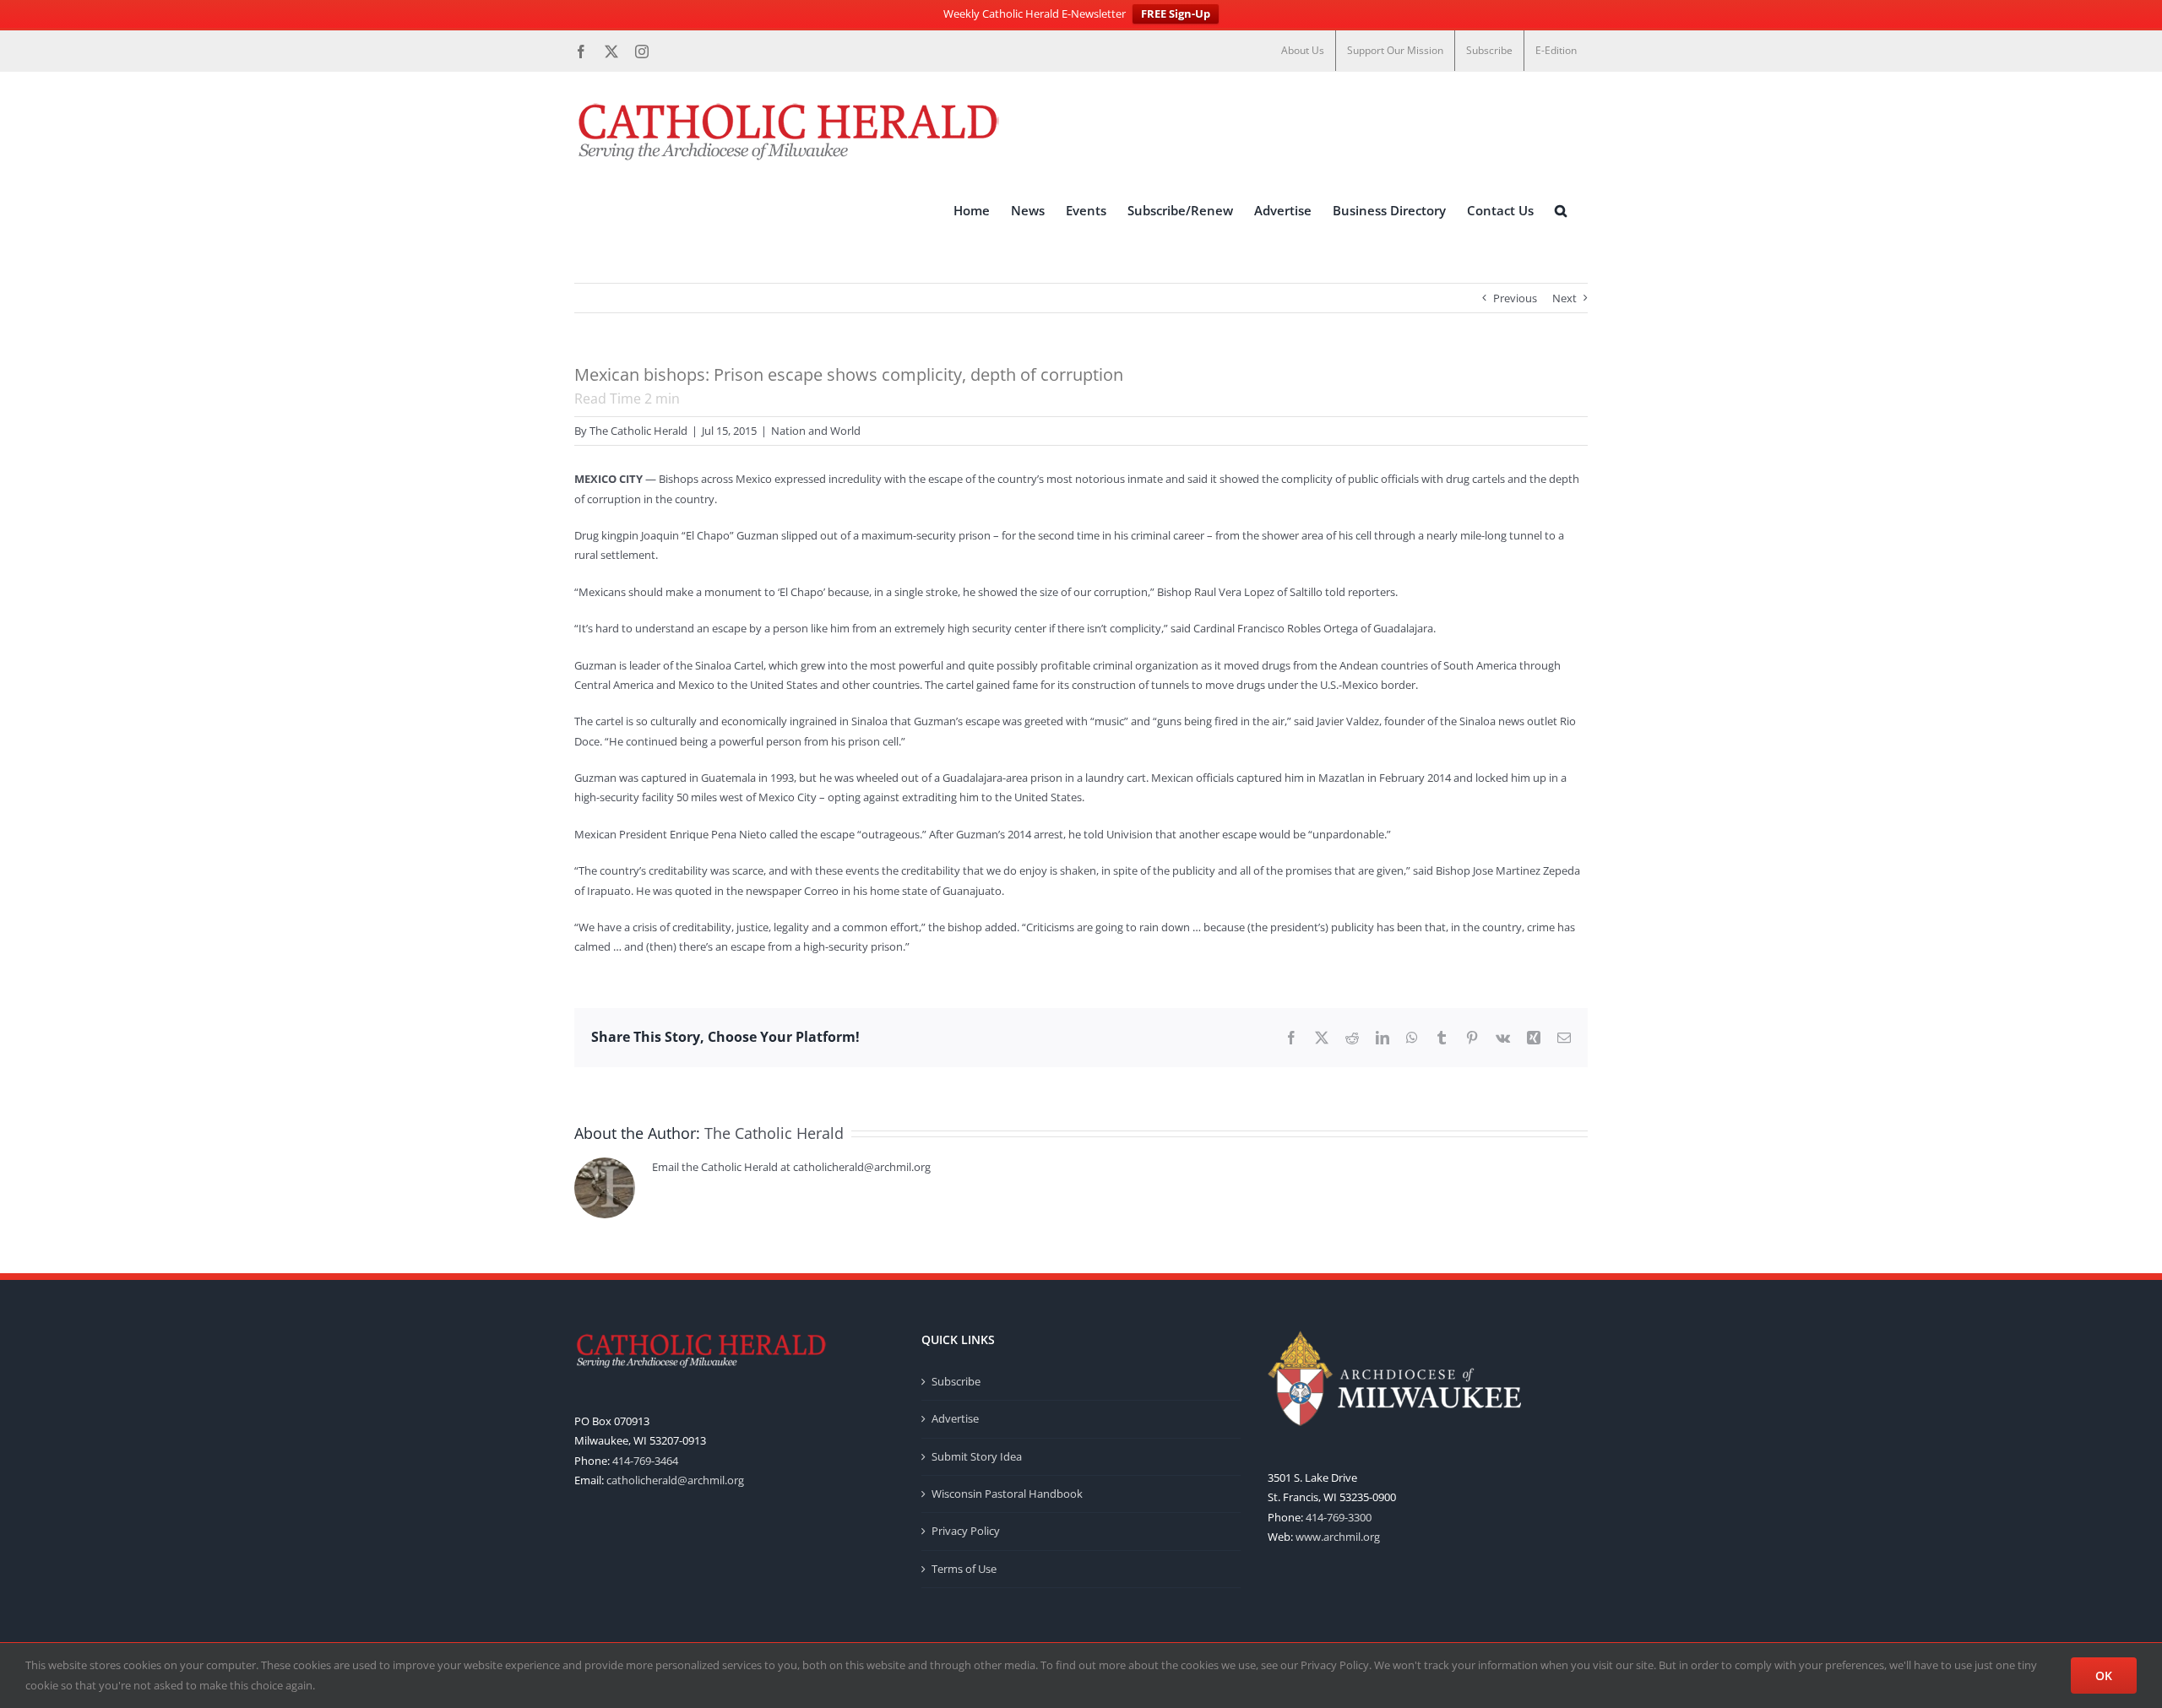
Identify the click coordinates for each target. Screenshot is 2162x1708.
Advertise (955, 1418)
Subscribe (956, 1381)
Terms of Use (964, 1569)
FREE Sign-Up (1176, 14)
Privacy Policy (966, 1531)
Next (1564, 298)
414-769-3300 (1339, 1517)
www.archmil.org (1338, 1537)
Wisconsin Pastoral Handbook (1007, 1494)
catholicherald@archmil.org (675, 1480)
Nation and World (816, 431)
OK (2104, 1675)
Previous (1515, 298)
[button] (1561, 210)
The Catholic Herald (638, 431)
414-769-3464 (645, 1461)
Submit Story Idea (977, 1456)
